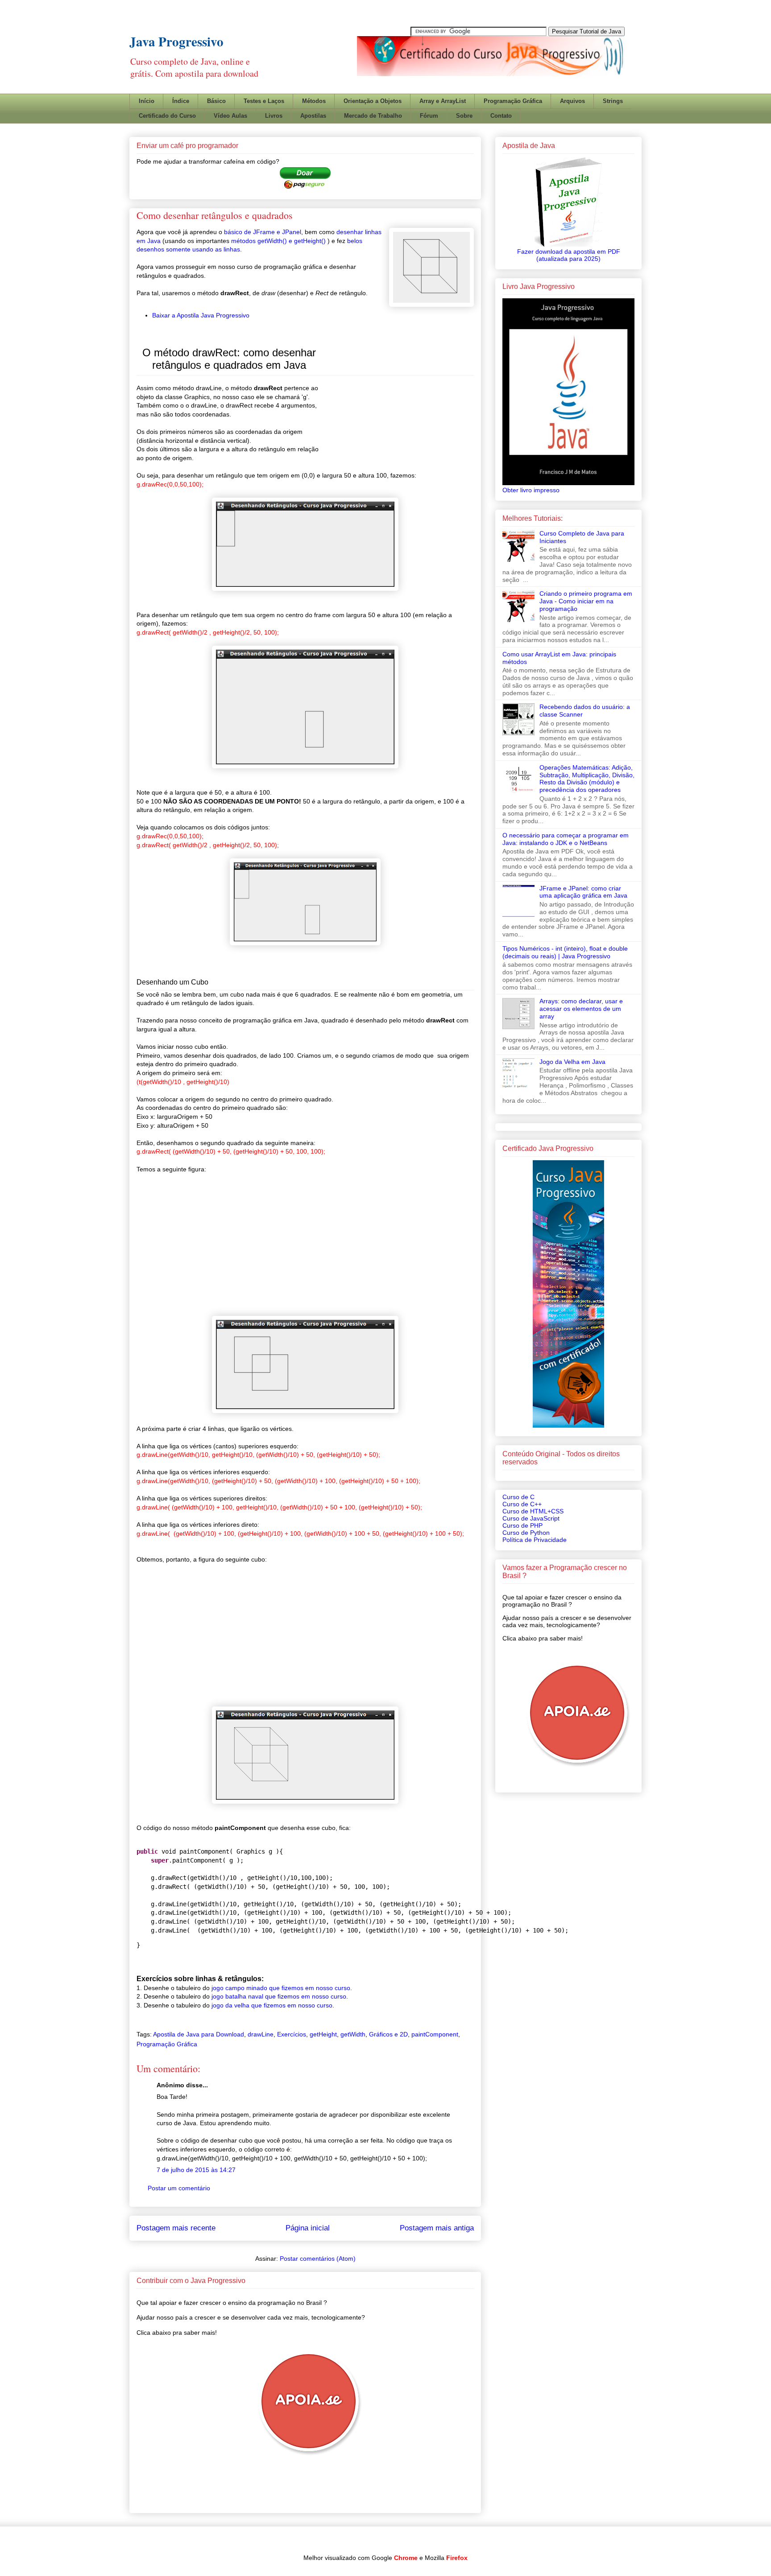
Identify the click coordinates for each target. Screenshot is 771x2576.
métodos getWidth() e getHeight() (279, 241)
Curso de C (518, 1497)
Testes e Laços (264, 101)
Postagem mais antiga (437, 2228)
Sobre (464, 116)
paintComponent (435, 2034)
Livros (274, 116)
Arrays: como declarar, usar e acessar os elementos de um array (581, 1009)
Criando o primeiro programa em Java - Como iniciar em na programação (586, 601)
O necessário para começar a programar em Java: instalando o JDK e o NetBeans (566, 839)
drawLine (261, 2034)
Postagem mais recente (176, 2228)
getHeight (323, 2034)
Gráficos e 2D (388, 2034)
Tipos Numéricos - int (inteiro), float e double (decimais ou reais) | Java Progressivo (565, 952)
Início (147, 101)
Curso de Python (526, 1533)
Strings (613, 101)
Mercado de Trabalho (373, 116)
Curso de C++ (522, 1504)
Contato (501, 116)
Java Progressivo (176, 41)
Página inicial (308, 2228)
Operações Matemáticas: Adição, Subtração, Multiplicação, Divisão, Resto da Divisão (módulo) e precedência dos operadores (587, 779)
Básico (216, 101)
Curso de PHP (522, 1525)
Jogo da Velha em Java (572, 1062)
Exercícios (292, 2034)
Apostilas (313, 116)
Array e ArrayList (443, 101)
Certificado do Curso (167, 116)
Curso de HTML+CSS (533, 1511)
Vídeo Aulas (230, 116)
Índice (181, 101)
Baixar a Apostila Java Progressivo (201, 315)
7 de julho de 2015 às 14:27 (196, 2170)
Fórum (429, 116)
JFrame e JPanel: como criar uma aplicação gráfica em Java (583, 892)
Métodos (314, 101)
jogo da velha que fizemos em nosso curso (272, 2005)
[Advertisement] (462, 82)
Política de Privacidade (535, 1540)
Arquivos (572, 101)
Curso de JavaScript (531, 1518)
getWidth (353, 2034)
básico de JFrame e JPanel (263, 232)
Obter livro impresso (531, 490)
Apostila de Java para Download (199, 2034)
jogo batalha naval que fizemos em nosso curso (279, 1996)
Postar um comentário (179, 2188)
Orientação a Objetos (373, 101)
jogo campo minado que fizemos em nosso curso (281, 1988)
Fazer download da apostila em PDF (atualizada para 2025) (569, 255)
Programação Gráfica (513, 101)
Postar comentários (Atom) (318, 2259)
